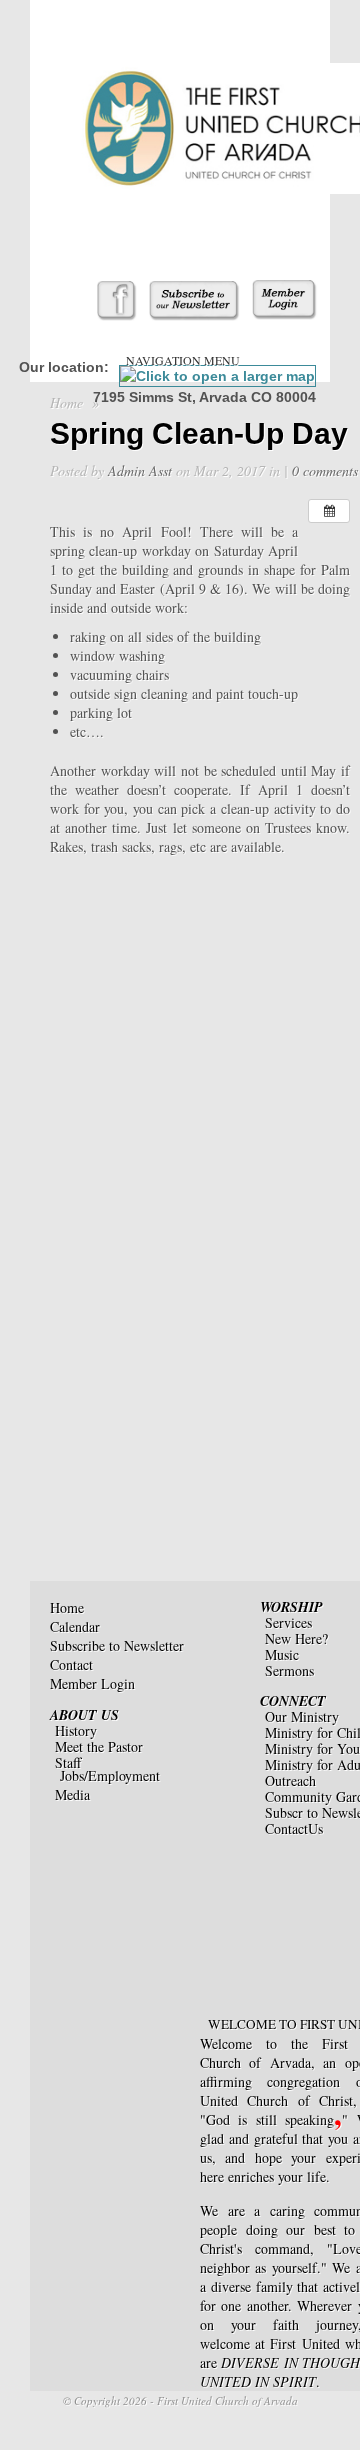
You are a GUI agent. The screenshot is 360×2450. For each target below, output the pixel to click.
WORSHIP (291, 1607)
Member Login (92, 1683)
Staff (68, 1762)
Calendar (75, 1626)
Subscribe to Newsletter (117, 1645)
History (76, 1730)
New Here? (296, 1638)
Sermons (289, 1670)
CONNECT (293, 1701)
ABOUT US (84, 1715)
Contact (71, 1664)
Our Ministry (302, 1716)
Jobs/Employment (110, 1775)
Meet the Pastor (99, 1746)
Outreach (290, 1780)
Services (288, 1622)
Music (282, 1654)
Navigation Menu (183, 360)
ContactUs (294, 1828)
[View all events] (329, 511)
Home (66, 402)
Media (72, 1794)
